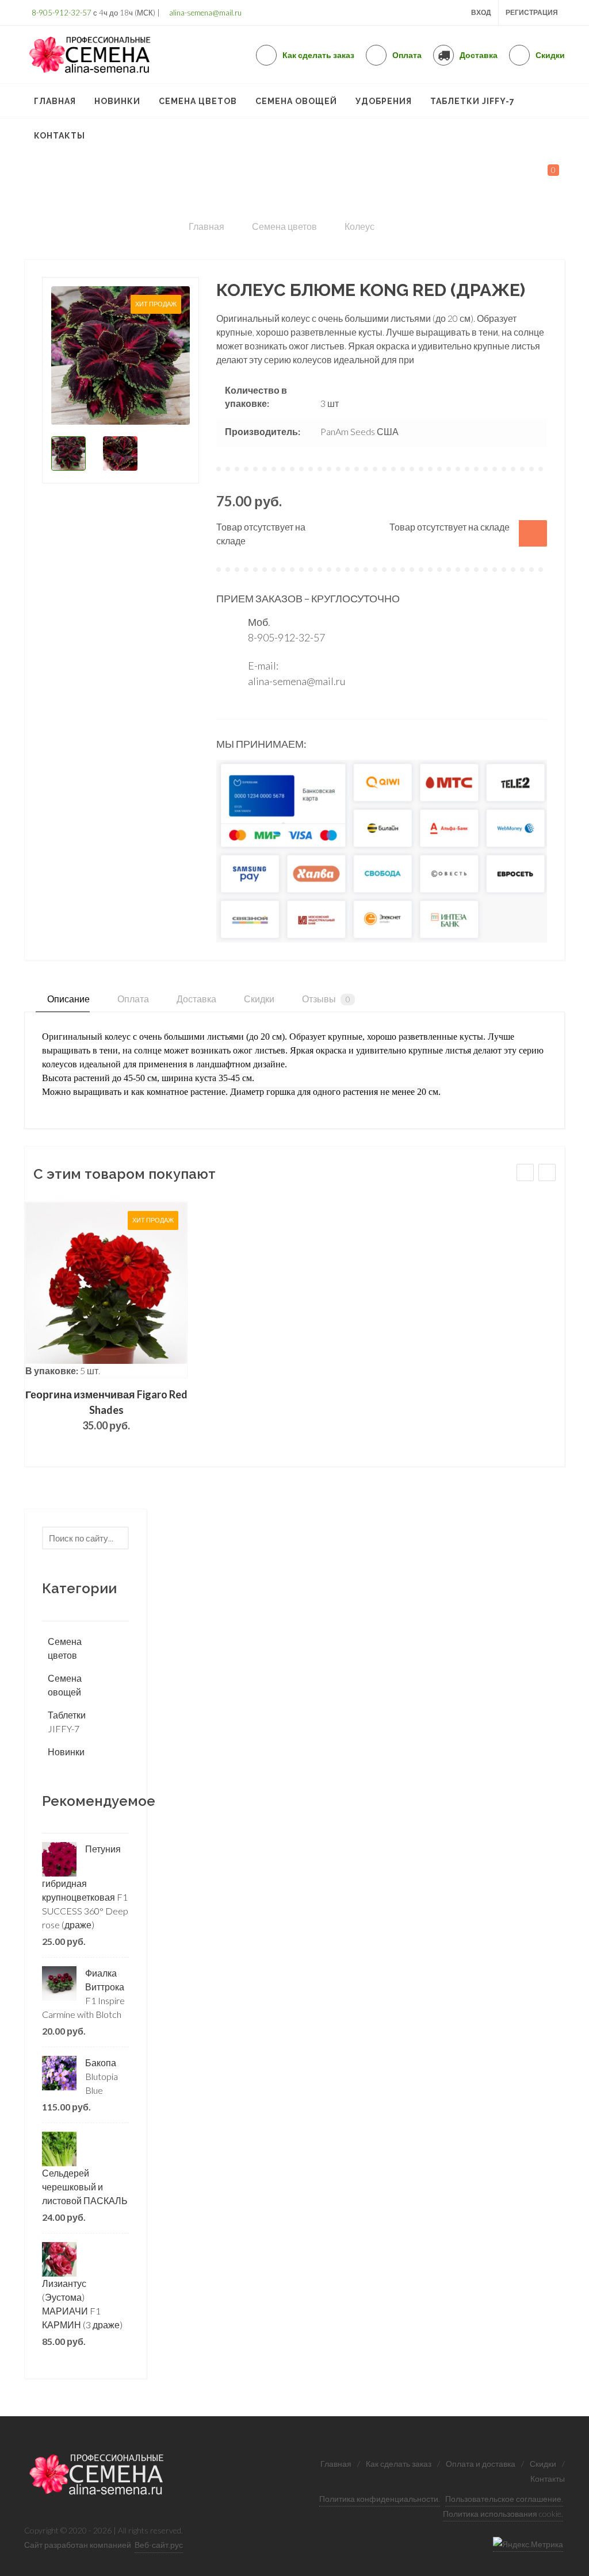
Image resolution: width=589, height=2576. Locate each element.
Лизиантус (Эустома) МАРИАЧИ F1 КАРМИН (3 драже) (82, 2304)
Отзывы (325, 999)
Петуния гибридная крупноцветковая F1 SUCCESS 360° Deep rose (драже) (85, 1887)
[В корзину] (106, 1290)
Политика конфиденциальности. (380, 2499)
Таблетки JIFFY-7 (67, 1722)
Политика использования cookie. (503, 2514)
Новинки (66, 1752)
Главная (336, 2464)
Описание (68, 999)
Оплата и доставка (481, 2464)
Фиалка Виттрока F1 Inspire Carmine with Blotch (83, 1993)
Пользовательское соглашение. (504, 2499)
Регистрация (532, 12)
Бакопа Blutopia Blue (102, 2076)
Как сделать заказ (399, 2464)
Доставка (196, 999)
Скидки (258, 999)
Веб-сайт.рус (159, 2545)
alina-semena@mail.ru (204, 13)
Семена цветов (65, 1648)
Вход (481, 12)
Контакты (548, 2479)
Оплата (132, 999)
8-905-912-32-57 (61, 13)
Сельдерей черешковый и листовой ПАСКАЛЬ (85, 2187)
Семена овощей (65, 1685)
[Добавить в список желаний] (533, 533)
